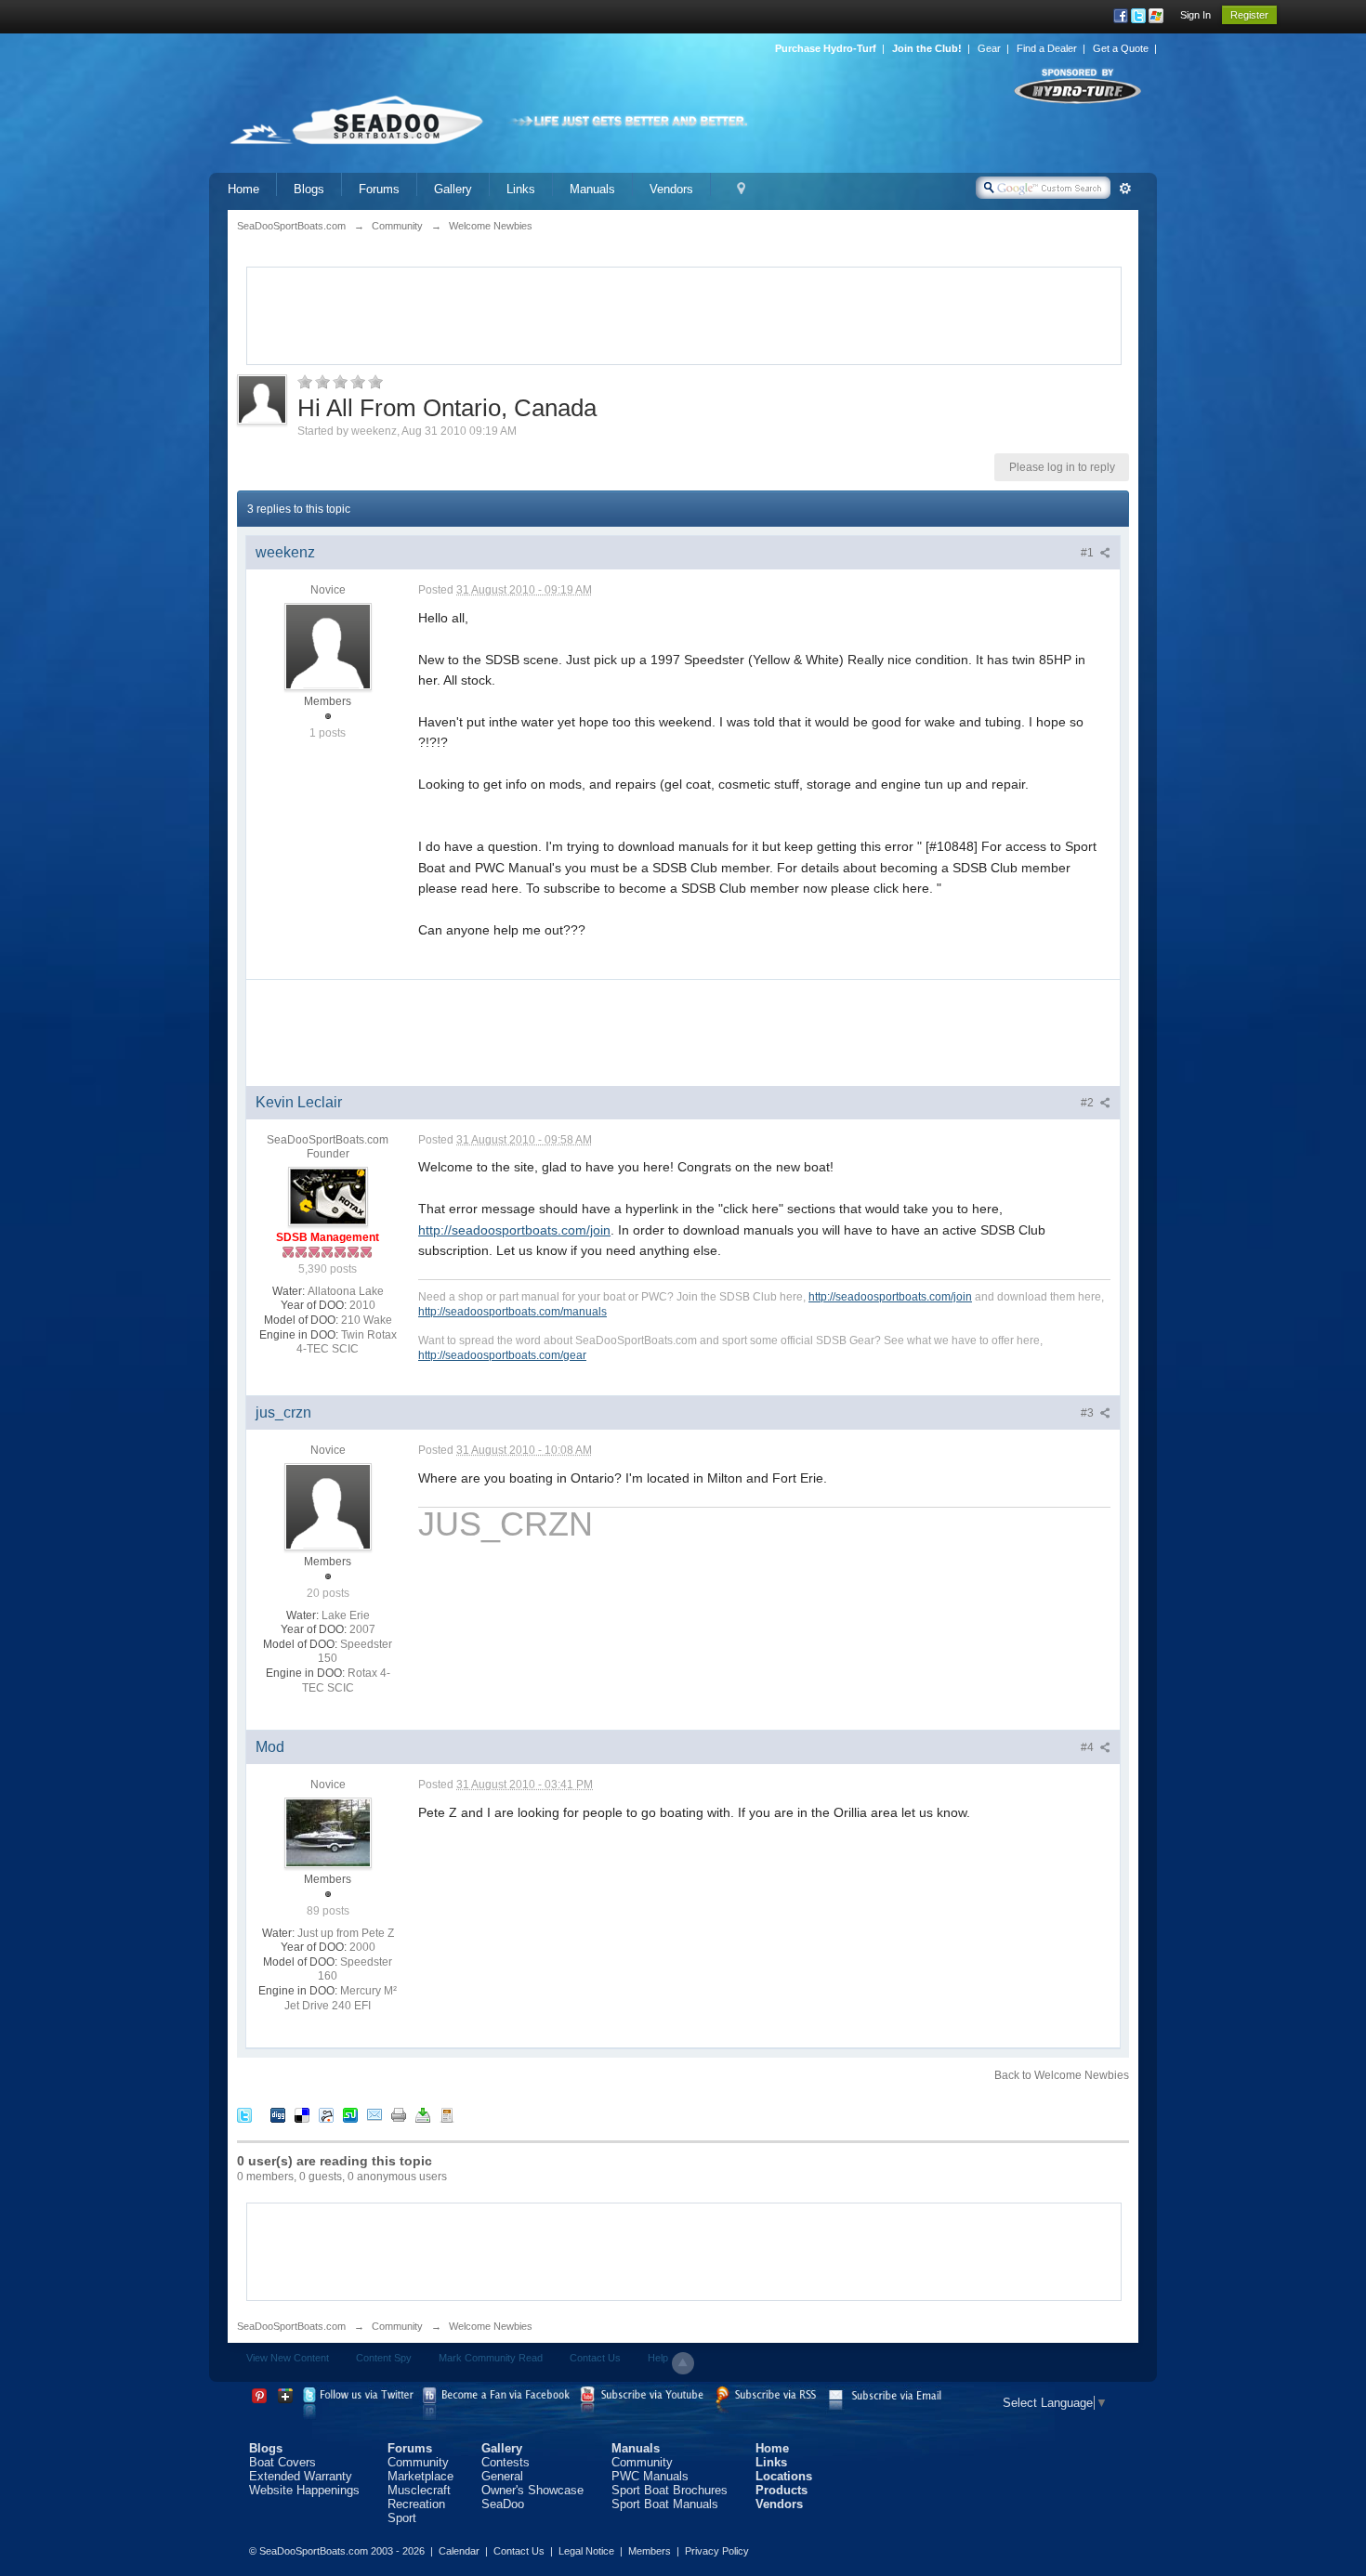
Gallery (453, 189)
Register (1249, 15)
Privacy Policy (717, 2551)
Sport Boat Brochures (670, 2490)
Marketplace (420, 2476)
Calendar (459, 2551)
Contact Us (595, 2358)
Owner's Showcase (532, 2490)
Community (397, 2326)
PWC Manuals (650, 2476)
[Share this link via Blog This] (447, 2115)
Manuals (592, 189)
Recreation (416, 2504)
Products (782, 2490)
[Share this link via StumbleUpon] (350, 2115)
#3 (1089, 1413)
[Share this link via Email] (374, 2115)
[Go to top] (683, 2363)
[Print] (399, 2115)
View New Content (288, 2358)
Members (650, 2551)
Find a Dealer (1047, 48)
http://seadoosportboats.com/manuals (512, 1311)
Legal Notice (586, 2551)
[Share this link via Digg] (278, 2115)
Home (243, 189)
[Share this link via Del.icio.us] (302, 2115)
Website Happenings (304, 2490)
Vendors (671, 189)
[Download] (423, 2115)
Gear (989, 48)
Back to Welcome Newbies (1062, 2075)
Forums (379, 189)
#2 (1089, 1103)
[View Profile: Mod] (328, 1832)
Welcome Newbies (491, 2326)
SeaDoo (503, 2504)
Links (521, 189)
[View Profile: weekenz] (328, 646)
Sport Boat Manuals (665, 2504)
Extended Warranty (301, 2476)
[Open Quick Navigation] (741, 189)
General (502, 2476)
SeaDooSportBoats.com (291, 2326)
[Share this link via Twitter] (244, 2115)
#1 (1089, 553)
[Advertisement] (684, 314)
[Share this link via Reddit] (326, 2115)
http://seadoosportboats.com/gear (502, 1355)
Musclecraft (419, 2490)
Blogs (309, 189)
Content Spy (384, 2358)
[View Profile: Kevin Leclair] (328, 1196)
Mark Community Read (491, 2358)
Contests (506, 2462)
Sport (402, 2518)
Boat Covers (282, 2462)
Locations (784, 2476)
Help (658, 2358)
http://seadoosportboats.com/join (514, 1230)
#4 (1089, 1747)
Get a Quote (1121, 48)
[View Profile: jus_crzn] (328, 1506)
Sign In (1195, 15)
